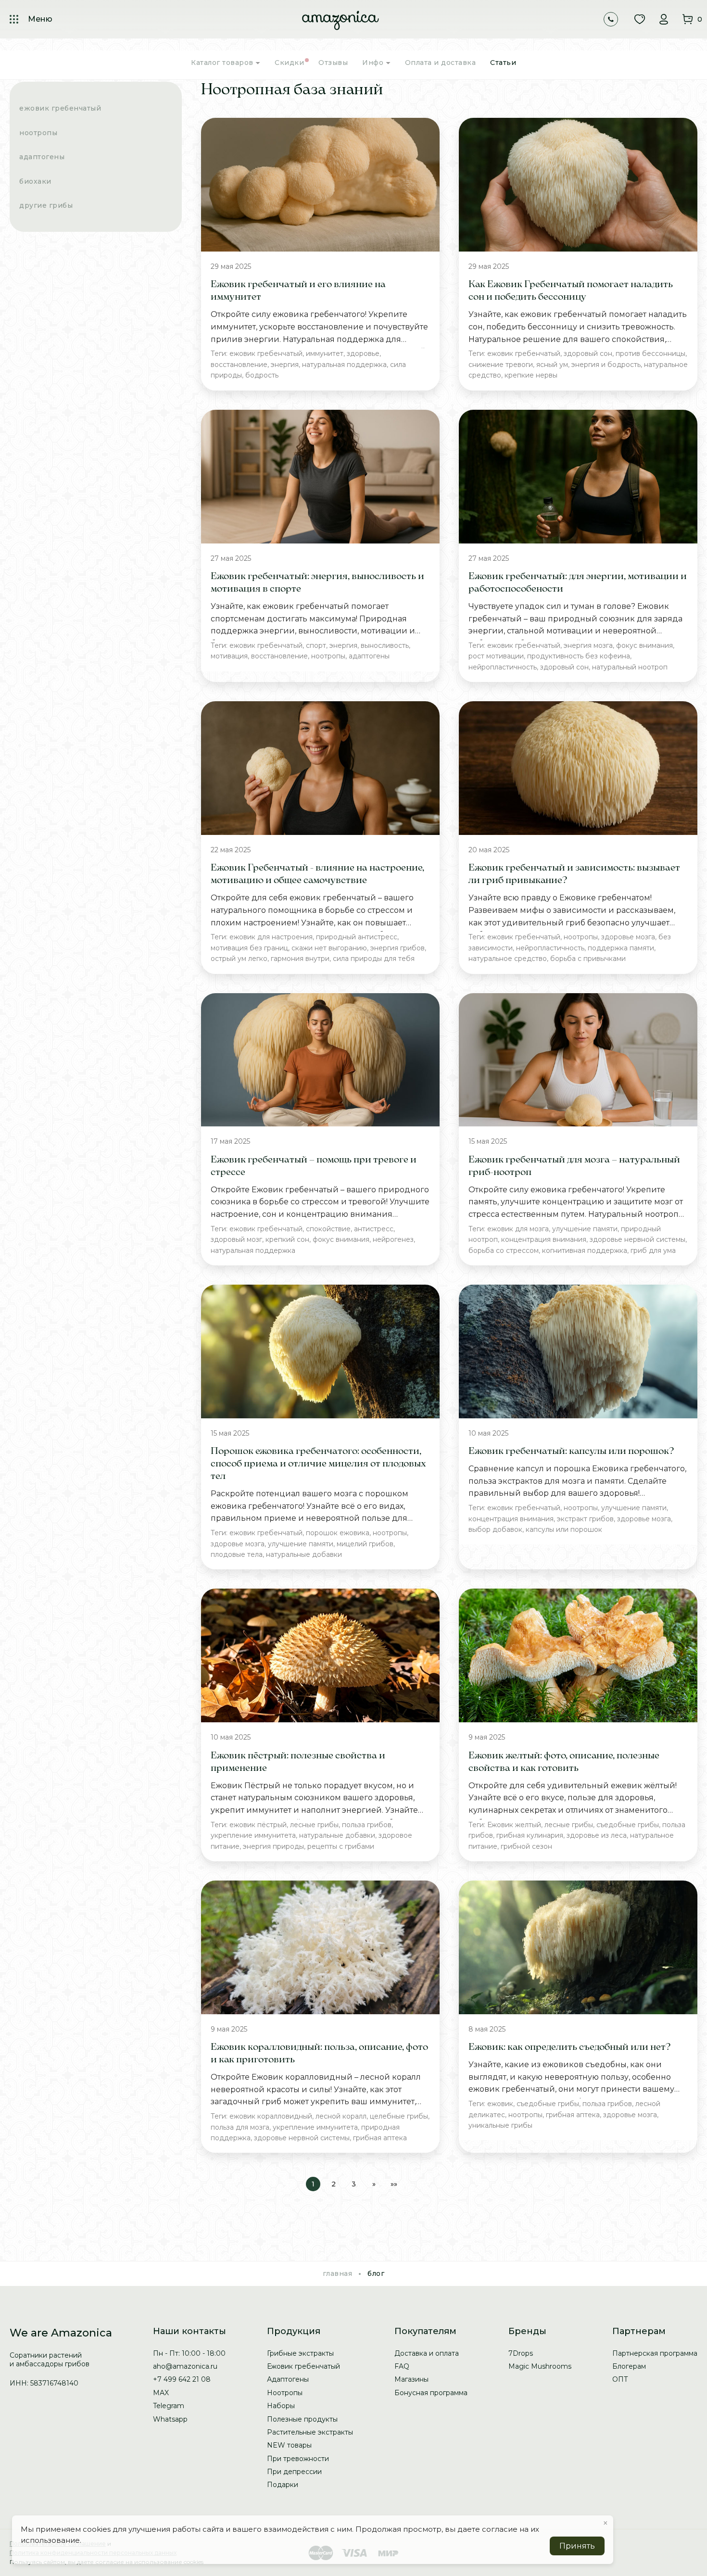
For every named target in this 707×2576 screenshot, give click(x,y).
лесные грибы (314, 1825)
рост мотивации (496, 656)
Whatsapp (170, 2419)
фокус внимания (644, 645)
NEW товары (289, 2445)
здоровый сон (588, 354)
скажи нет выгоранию (329, 948)
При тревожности (298, 2459)
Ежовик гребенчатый (60, 108)
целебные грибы (399, 2116)
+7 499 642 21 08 (182, 2379)
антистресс (374, 1229)
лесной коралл (341, 2116)
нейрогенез (393, 1239)
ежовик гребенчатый (266, 354)
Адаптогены (42, 157)
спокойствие (328, 1229)
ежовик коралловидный (271, 2116)
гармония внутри (300, 959)
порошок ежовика (338, 1533)
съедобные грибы (628, 1825)
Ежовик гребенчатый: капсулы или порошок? (571, 1452)
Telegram (169, 2406)
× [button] (606, 2523)
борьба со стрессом (504, 1250)
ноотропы (328, 656)
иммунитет (325, 354)
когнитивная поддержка (585, 1250)
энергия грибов (398, 948)
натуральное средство (508, 959)
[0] (688, 19)
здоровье (363, 354)
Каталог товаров (223, 63)
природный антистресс (357, 937)
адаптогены (369, 656)
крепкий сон (287, 1239)
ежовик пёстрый (258, 1825)
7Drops (521, 2353)
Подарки (283, 2485)
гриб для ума (653, 1250)
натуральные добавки (304, 1554)
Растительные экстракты (310, 2432)
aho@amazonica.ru (185, 2366)
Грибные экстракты (300, 2353)
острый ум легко (239, 959)
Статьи (503, 63)
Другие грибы (46, 205)
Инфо (374, 63)
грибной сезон (526, 1846)
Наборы (281, 2406)
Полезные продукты (302, 2419)
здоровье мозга (628, 937)
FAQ (402, 2366)
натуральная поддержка (344, 365)
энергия (285, 365)
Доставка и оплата (427, 2353)
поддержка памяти (621, 948)
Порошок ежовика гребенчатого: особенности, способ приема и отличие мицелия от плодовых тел (318, 1464)
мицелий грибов (365, 1544)
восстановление (239, 365)
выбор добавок (495, 1529)
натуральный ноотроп (630, 667)
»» (394, 2184)
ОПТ (620, 2379)
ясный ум (552, 365)
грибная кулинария (530, 1835)
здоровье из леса (597, 1835)
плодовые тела (237, 1554)
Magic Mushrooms (540, 2366)
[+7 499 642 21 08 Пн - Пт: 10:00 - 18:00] (611, 19)
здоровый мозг (236, 1239)
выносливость (385, 645)
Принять (577, 2546)
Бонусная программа (431, 2393)
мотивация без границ (249, 948)
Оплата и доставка (441, 63)
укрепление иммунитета (253, 1835)
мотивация (229, 656)
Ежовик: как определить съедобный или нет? (570, 2047)
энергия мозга (588, 645)
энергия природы (273, 1846)
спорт (316, 645)
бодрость (262, 375)
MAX (161, 2393)
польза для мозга (240, 2127)
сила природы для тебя (374, 959)
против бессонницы (650, 354)
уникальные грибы (500, 2125)
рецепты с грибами (341, 1846)
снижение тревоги (501, 365)
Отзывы (333, 63)
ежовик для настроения (271, 937)
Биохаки (35, 181)
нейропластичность (503, 667)
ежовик (500, 2104)
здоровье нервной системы (638, 1239)
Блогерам (629, 2366)
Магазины (411, 2379)
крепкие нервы (531, 375)
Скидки (289, 63)
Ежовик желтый (514, 1825)
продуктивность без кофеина (579, 656)
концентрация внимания (544, 1239)
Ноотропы (38, 132)
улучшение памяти (585, 1229)
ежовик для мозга (518, 1229)
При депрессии (294, 2472)
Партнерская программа (655, 2353)
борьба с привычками (588, 959)
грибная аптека (380, 2138)
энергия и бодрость (606, 365)
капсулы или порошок (564, 1529)
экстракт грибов (585, 1519)
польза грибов (367, 1825)
